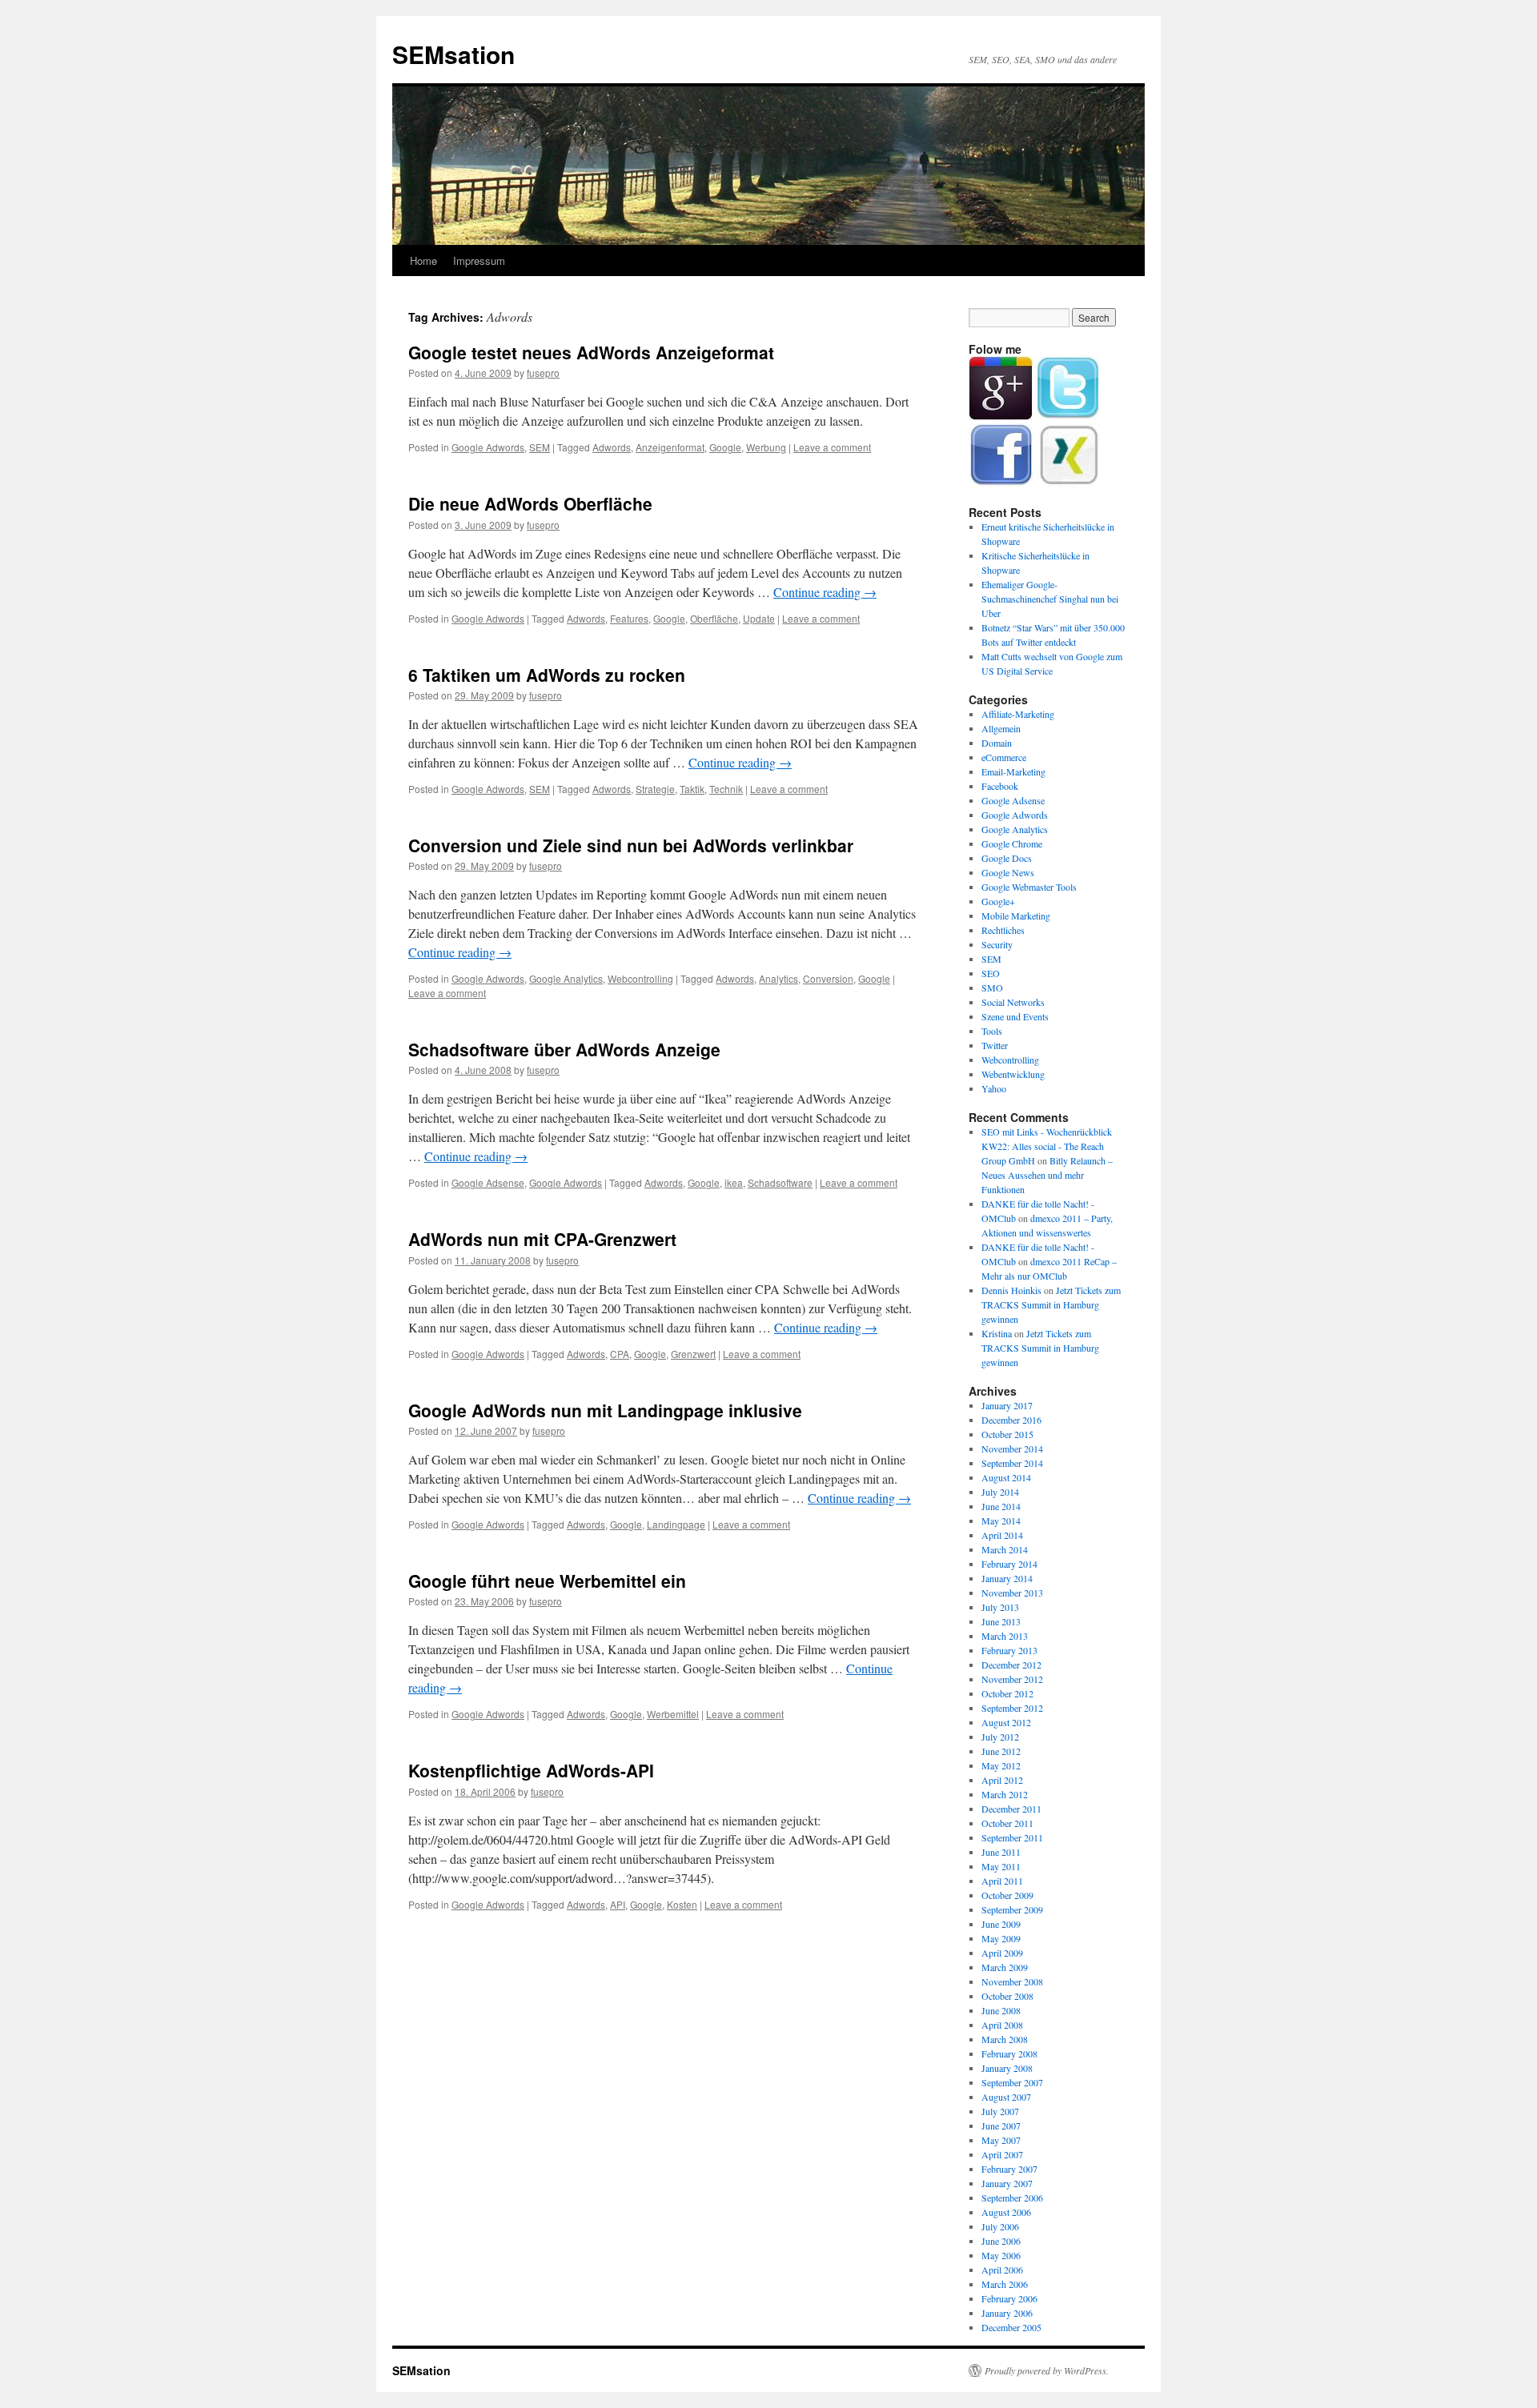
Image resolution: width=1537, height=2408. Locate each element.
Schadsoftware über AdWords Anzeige (564, 1049)
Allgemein (1001, 728)
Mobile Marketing (1016, 916)
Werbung (766, 447)
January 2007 (1007, 2183)
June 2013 (1001, 1621)
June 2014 (1001, 1506)
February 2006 (1009, 2298)
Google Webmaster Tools (1029, 887)
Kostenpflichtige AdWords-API (531, 1770)
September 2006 (1012, 2198)
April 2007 (1002, 2154)
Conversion (828, 978)
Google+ (998, 901)
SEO (991, 973)
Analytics (779, 978)
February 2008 (1009, 2053)
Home (423, 260)
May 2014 (1001, 1521)
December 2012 (1011, 1665)
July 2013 (1000, 1607)
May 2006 (1001, 2255)
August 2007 (1006, 2097)
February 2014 (1009, 1564)
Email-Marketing (1013, 771)
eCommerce (1004, 757)
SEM (540, 447)
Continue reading (825, 592)
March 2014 (1005, 1549)
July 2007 (1000, 2111)
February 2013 (1009, 1650)
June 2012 (1001, 1751)
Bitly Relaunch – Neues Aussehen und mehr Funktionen (1047, 1175)
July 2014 (1000, 1492)
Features (629, 618)
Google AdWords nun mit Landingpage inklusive (605, 1410)
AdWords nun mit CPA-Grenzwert (542, 1239)
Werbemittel (673, 1714)
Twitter (995, 1045)
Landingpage (676, 1524)
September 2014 (1012, 1463)
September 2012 (1012, 1708)
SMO (992, 988)
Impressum (479, 260)
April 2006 (1002, 2270)
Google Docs (1007, 858)
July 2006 (1000, 2226)
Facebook (1000, 786)
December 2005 (1011, 2327)
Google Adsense (488, 1182)
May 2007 (1001, 2140)
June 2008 (1001, 2010)
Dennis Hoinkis (1011, 1290)
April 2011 (1002, 1881)
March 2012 (1005, 1794)
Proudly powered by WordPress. (1047, 2370)
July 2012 (1000, 1737)
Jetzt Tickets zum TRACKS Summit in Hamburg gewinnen (1051, 1304)
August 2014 (1006, 1477)
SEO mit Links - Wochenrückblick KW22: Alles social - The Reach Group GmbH (1047, 1146)
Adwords (612, 447)
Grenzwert (693, 1354)
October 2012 (1007, 1693)
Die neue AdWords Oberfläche (530, 503)
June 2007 (1001, 2126)
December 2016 (1011, 1420)
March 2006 (1005, 2284)
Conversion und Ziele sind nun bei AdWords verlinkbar (631, 845)
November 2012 (1012, 1679)
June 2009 (1001, 1924)
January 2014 (1007, 1578)
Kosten (682, 1904)
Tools (992, 1031)
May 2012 (1001, 1765)
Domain (997, 743)
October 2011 (1007, 1823)
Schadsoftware (780, 1182)
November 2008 (1012, 1981)
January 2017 (1007, 1405)
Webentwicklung (1013, 1074)
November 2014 (1012, 1448)
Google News (1008, 872)
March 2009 (1005, 1967)
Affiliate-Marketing (1018, 714)
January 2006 (1007, 2313)
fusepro (543, 373)
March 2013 (1005, 1636)
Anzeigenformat (670, 447)
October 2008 (1007, 1996)
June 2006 (1001, 2241)
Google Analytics (566, 978)
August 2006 (1006, 2212)
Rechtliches (1003, 930)
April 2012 (1002, 1780)
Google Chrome (1012, 843)
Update (759, 618)
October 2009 (1007, 1895)
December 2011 (1011, 1809)
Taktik (692, 789)
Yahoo (994, 1088)
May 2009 (1001, 1938)
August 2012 (1006, 1722)
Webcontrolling (640, 978)
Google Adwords (488, 447)
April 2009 (1002, 1953)
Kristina (997, 1333)
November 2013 (1012, 1593)
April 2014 (1002, 1535)
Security (997, 944)
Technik (726, 789)
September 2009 (1012, 1909)
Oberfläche (714, 618)
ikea (734, 1182)
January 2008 (1007, 2068)
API (618, 1904)
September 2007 (1012, 2082)
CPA (620, 1354)
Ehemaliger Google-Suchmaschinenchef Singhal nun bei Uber (1050, 599)
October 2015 (1007, 1434)
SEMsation (453, 54)
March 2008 (1005, 2039)
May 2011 (1001, 1866)
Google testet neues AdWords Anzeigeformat (591, 352)
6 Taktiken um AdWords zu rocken (547, 675)
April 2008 (1002, 2025)
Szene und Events (1015, 1016)
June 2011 (1001, 1852)
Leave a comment (832, 447)
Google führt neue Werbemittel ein (547, 1581)
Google (725, 447)
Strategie (655, 789)
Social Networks (1013, 1002)
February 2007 (1009, 2169)
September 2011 (1012, 1837)
